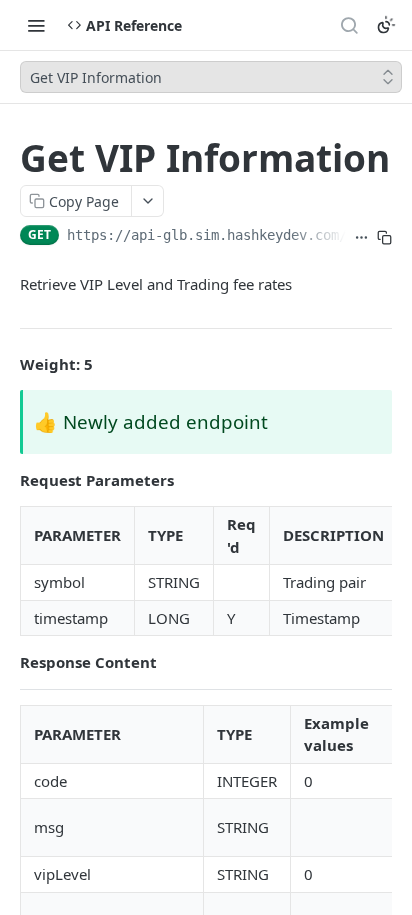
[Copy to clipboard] (384, 237)
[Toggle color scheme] (386, 25)
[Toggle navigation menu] (36, 25)
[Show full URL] (361, 237)
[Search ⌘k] (349, 25)
